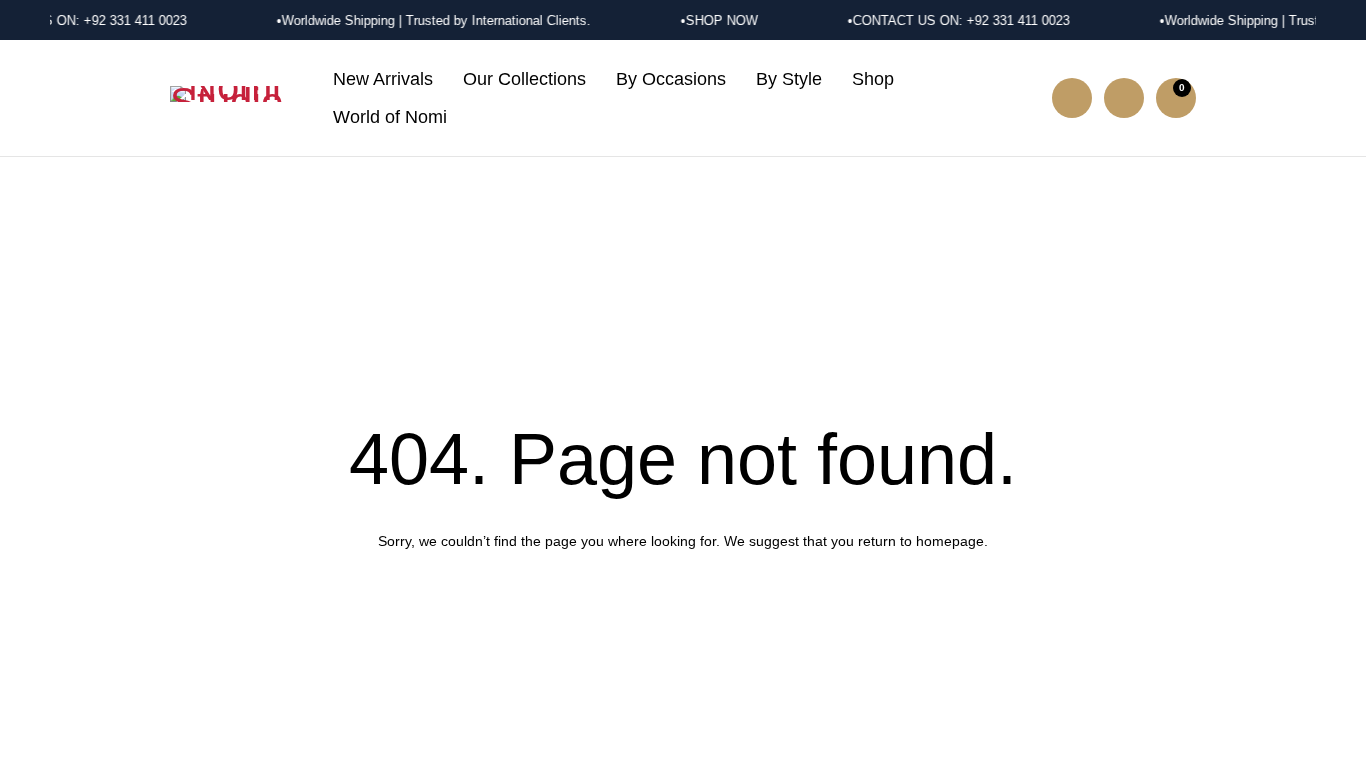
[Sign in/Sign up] (1072, 98)
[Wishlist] (1124, 98)
